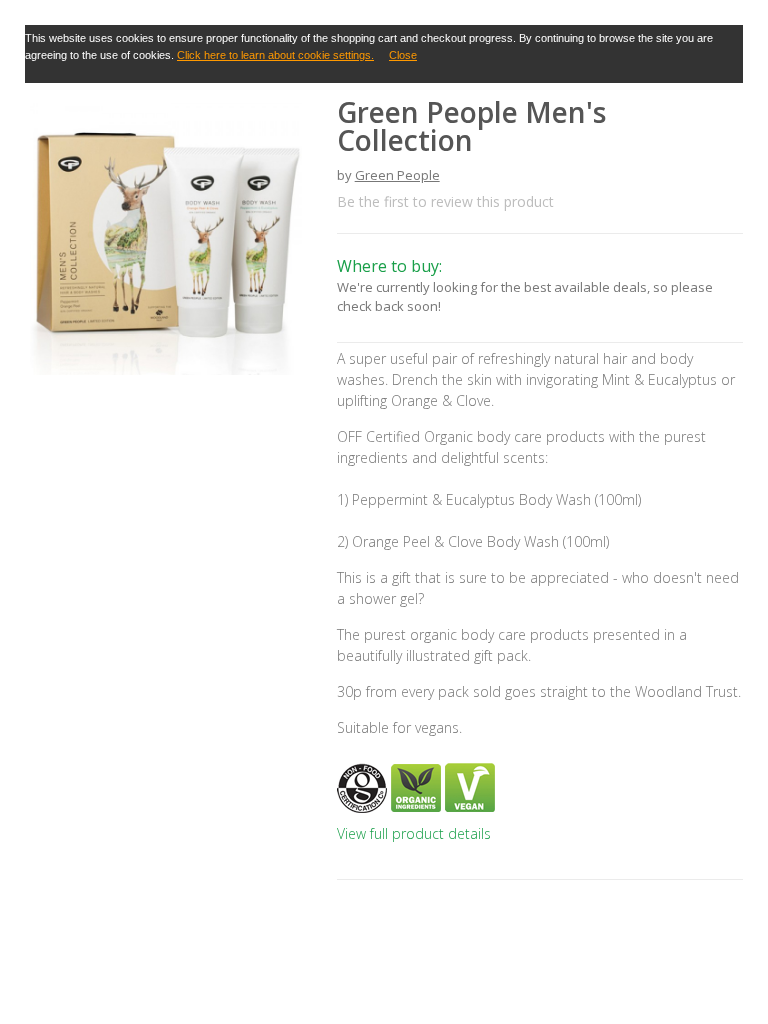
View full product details (414, 833)
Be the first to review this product (445, 201)
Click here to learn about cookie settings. (275, 55)
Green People (397, 175)
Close (403, 55)
